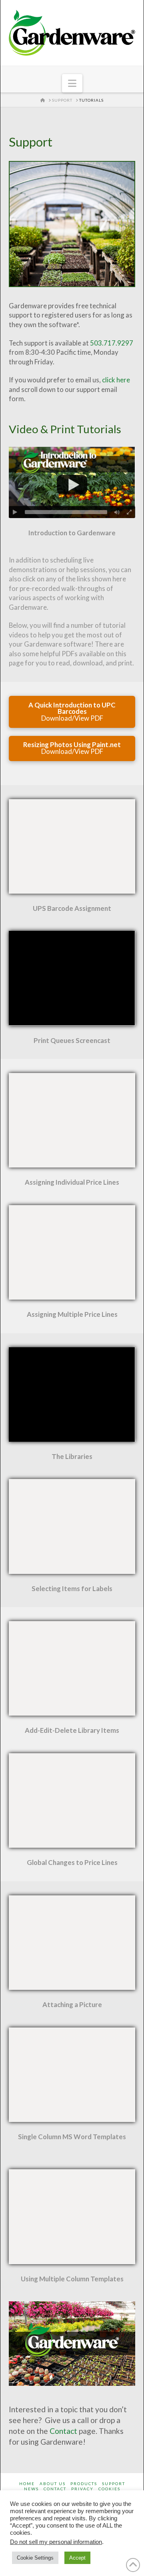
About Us (53, 2484)
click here (116, 380)
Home (27, 2484)
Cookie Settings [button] (35, 2558)
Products (84, 2484)
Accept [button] (77, 2558)
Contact (63, 2431)
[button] (72, 83)
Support (114, 2484)
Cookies (109, 2489)
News (31, 2489)
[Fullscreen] (129, 512)
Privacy (82, 2489)
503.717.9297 (112, 343)
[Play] (15, 512)
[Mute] (117, 512)
